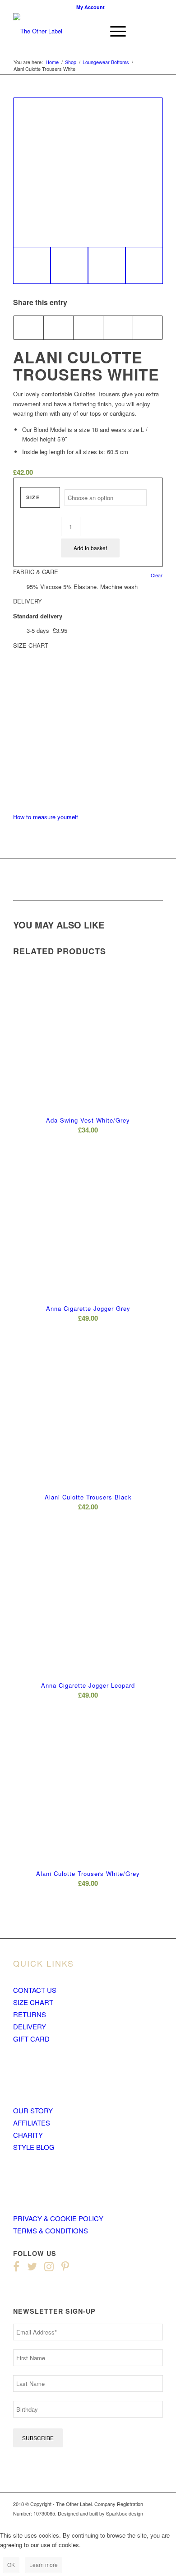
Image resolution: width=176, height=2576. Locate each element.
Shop (71, 62)
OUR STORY (33, 2110)
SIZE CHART (33, 2002)
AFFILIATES (32, 2123)
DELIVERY (30, 2026)
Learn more (44, 2564)
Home (52, 62)
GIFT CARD (31, 2039)
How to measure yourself (46, 817)
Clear (157, 575)
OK (11, 2564)
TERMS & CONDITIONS (51, 2230)
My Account (90, 7)
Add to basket (90, 548)
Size (33, 497)
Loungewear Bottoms (106, 62)
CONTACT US (35, 1990)
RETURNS (30, 2014)
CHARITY (28, 2135)
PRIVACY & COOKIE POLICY (58, 2218)
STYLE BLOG (34, 2147)
